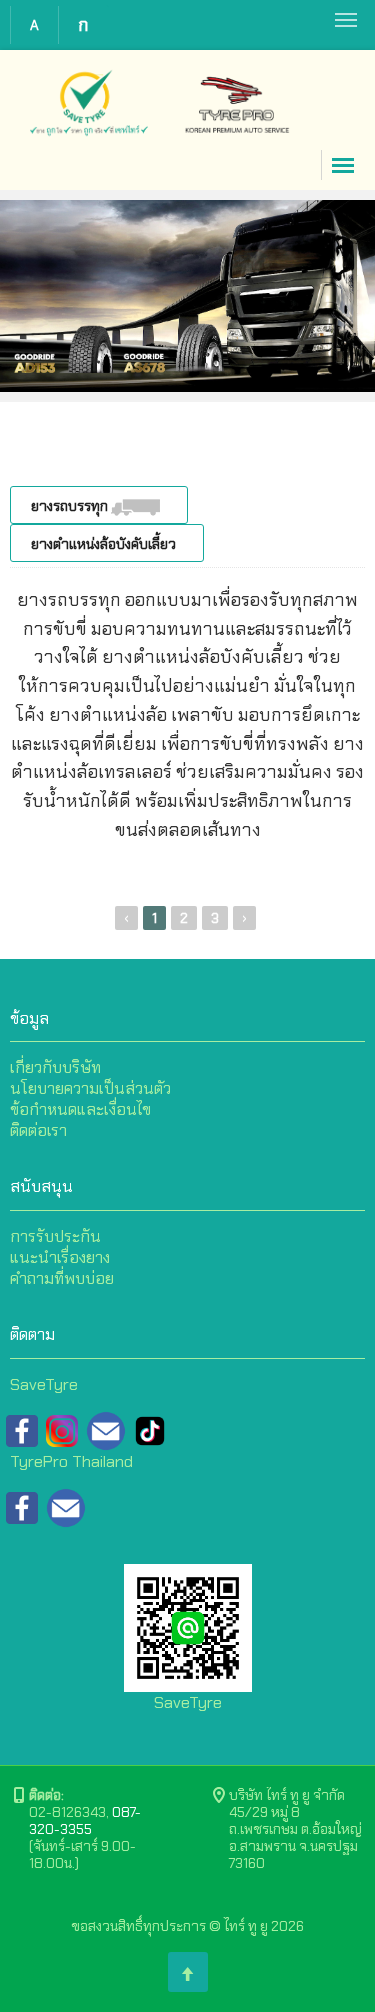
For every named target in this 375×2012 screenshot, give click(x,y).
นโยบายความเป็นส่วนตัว (90, 1088)
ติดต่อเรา (38, 1130)
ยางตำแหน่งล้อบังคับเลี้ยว (105, 544)
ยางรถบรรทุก (71, 506)
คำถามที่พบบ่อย (62, 1278)
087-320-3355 (85, 1820)
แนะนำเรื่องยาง (60, 1257)
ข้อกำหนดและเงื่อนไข (80, 1109)
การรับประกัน (55, 1236)
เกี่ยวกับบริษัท (55, 1067)
